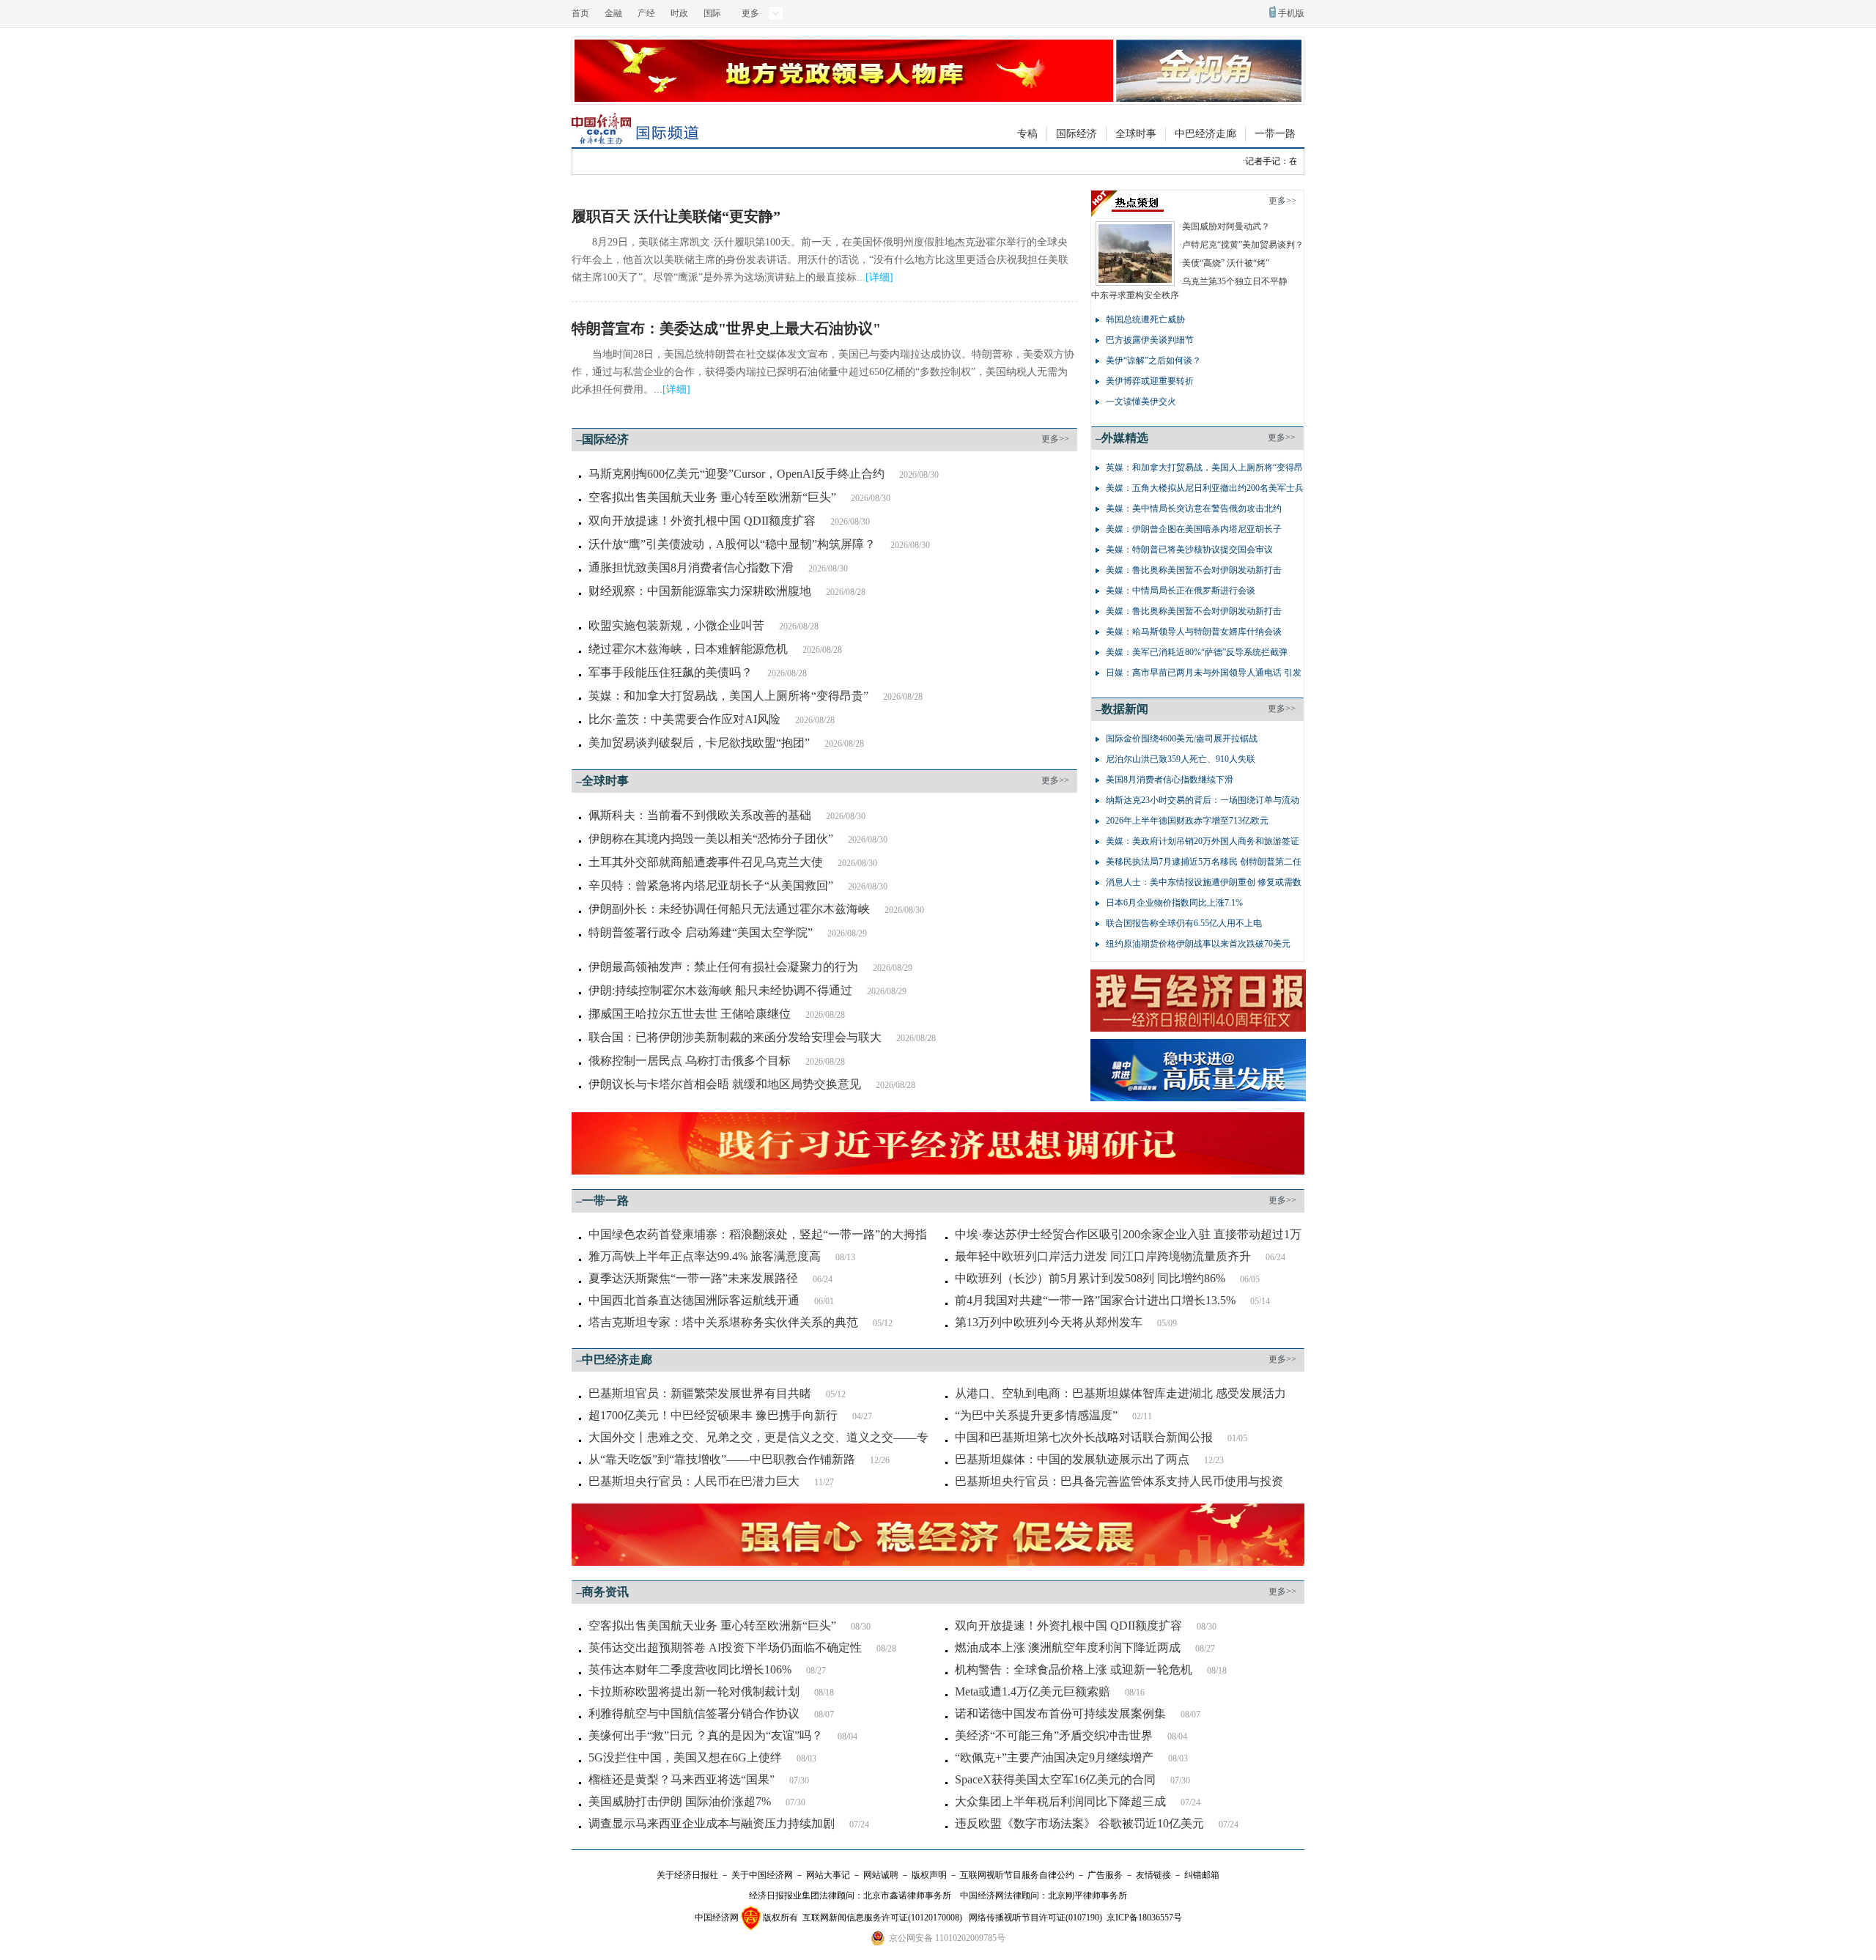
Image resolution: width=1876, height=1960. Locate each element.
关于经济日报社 (687, 1875)
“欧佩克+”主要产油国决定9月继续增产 (1054, 1757)
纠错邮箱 (1202, 1875)
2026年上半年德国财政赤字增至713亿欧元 (1187, 821)
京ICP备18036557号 (1144, 1918)
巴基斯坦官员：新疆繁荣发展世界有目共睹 (700, 1393)
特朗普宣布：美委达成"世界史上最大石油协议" (726, 328)
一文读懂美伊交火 (1141, 402)
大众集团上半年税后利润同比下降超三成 (1060, 1801)
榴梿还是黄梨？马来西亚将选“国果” (682, 1779)
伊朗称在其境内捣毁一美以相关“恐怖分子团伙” (711, 839)
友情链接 (1153, 1875)
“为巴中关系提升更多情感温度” (1036, 1415)
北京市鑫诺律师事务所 (907, 1896)
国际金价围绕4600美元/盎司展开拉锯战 (1182, 739)
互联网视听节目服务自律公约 (1017, 1875)
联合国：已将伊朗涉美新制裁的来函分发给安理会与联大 (735, 1037)
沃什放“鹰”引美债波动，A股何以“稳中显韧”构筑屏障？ (732, 544)
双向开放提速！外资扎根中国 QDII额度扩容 (702, 521)
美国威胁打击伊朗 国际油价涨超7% (680, 1801)
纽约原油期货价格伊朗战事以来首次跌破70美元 (1198, 944)
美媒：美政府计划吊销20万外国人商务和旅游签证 (1203, 841)
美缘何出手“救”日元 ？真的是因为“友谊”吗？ (706, 1735)
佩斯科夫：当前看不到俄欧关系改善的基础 (700, 815)
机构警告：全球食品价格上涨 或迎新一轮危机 (1074, 1669)
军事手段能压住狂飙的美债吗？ (671, 672)
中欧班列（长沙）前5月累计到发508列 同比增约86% (1090, 1278)
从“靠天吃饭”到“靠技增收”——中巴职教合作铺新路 (722, 1459)
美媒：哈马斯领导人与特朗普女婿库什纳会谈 (1194, 632)
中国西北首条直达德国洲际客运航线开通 (694, 1300)
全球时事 (1136, 134)
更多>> (1055, 439)
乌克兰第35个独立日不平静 (1235, 281)
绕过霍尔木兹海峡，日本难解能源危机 (688, 649)
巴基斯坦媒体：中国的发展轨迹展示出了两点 (1072, 1459)
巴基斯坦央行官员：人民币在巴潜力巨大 (694, 1481)
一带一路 (1275, 134)
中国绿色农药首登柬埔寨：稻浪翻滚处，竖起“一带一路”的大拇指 (758, 1234)
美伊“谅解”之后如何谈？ (1153, 360)
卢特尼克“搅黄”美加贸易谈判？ (1243, 245)
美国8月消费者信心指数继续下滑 (1170, 780)
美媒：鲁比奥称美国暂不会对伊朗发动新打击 (1194, 570)
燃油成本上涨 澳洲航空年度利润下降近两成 (1068, 1647)
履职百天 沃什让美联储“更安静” (676, 216)
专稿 (1027, 134)
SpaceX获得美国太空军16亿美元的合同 (1055, 1779)
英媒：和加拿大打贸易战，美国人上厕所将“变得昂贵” (728, 696)
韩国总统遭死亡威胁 (1145, 319)
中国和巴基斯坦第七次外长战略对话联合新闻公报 (1084, 1437)
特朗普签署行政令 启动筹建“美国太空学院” (701, 932)
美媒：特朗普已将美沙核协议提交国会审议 (1189, 550)
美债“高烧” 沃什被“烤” (1226, 263)
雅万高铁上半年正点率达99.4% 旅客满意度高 (705, 1256)
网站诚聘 (881, 1875)
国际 (712, 13)
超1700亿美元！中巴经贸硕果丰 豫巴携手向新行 (713, 1415)
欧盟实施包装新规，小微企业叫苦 (676, 625)
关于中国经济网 (762, 1875)
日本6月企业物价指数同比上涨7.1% (1174, 903)
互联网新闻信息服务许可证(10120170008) (882, 1918)
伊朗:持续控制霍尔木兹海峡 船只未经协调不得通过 (720, 990)
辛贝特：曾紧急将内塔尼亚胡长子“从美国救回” (711, 885)
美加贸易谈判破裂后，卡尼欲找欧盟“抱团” (699, 743)
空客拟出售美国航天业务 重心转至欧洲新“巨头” (712, 497)
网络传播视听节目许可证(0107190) (1035, 1918)
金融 (613, 13)
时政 (679, 13)
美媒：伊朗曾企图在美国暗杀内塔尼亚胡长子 (1194, 529)
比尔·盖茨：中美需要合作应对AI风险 (684, 719)
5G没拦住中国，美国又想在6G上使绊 (685, 1757)
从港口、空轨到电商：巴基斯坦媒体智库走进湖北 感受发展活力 (1120, 1393)
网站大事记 (828, 1875)
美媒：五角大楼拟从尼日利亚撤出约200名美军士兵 (1205, 488)
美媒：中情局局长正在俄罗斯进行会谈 (1181, 591)
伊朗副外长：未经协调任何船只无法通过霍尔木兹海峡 (729, 909)
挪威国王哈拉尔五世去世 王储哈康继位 (690, 1014)
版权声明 (929, 1875)
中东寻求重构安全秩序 (1135, 295)
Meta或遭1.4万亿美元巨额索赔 (1033, 1691)
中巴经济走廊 (1205, 134)
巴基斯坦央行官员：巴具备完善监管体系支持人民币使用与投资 (1119, 1481)
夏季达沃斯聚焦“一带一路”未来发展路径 (693, 1278)
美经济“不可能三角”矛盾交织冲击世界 (1054, 1735)
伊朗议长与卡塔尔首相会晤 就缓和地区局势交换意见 (725, 1084)
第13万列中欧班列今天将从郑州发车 (1049, 1322)
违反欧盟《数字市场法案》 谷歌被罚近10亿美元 (1079, 1823)
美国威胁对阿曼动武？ (1226, 226)
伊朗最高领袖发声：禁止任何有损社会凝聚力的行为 (723, 967)
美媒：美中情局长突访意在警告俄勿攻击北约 (1194, 509)
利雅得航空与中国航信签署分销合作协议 (694, 1713)
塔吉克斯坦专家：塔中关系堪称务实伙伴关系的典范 (723, 1322)
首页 (580, 13)
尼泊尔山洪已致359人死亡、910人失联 (1181, 759)
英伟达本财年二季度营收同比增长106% (690, 1669)
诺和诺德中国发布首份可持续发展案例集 (1060, 1713)
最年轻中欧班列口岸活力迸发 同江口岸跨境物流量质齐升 (1103, 1256)
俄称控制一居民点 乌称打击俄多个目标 (690, 1061)
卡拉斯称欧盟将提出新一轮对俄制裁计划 (694, 1691)
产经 (646, 13)
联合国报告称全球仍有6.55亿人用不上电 (1184, 923)
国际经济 (1077, 134)
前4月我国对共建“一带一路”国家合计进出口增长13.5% (1095, 1300)
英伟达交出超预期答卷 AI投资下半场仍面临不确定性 (725, 1647)
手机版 (1291, 13)
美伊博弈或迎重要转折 (1150, 381)
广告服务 (1105, 1875)
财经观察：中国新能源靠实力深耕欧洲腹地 (700, 591)
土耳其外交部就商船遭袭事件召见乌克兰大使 (706, 862)
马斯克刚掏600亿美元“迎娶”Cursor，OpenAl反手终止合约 (736, 474)
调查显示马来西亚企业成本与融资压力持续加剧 (712, 1823)
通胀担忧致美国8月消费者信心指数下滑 (691, 567)
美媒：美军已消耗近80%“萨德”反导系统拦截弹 (1197, 652)
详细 (879, 277)
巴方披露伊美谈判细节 (1150, 340)
